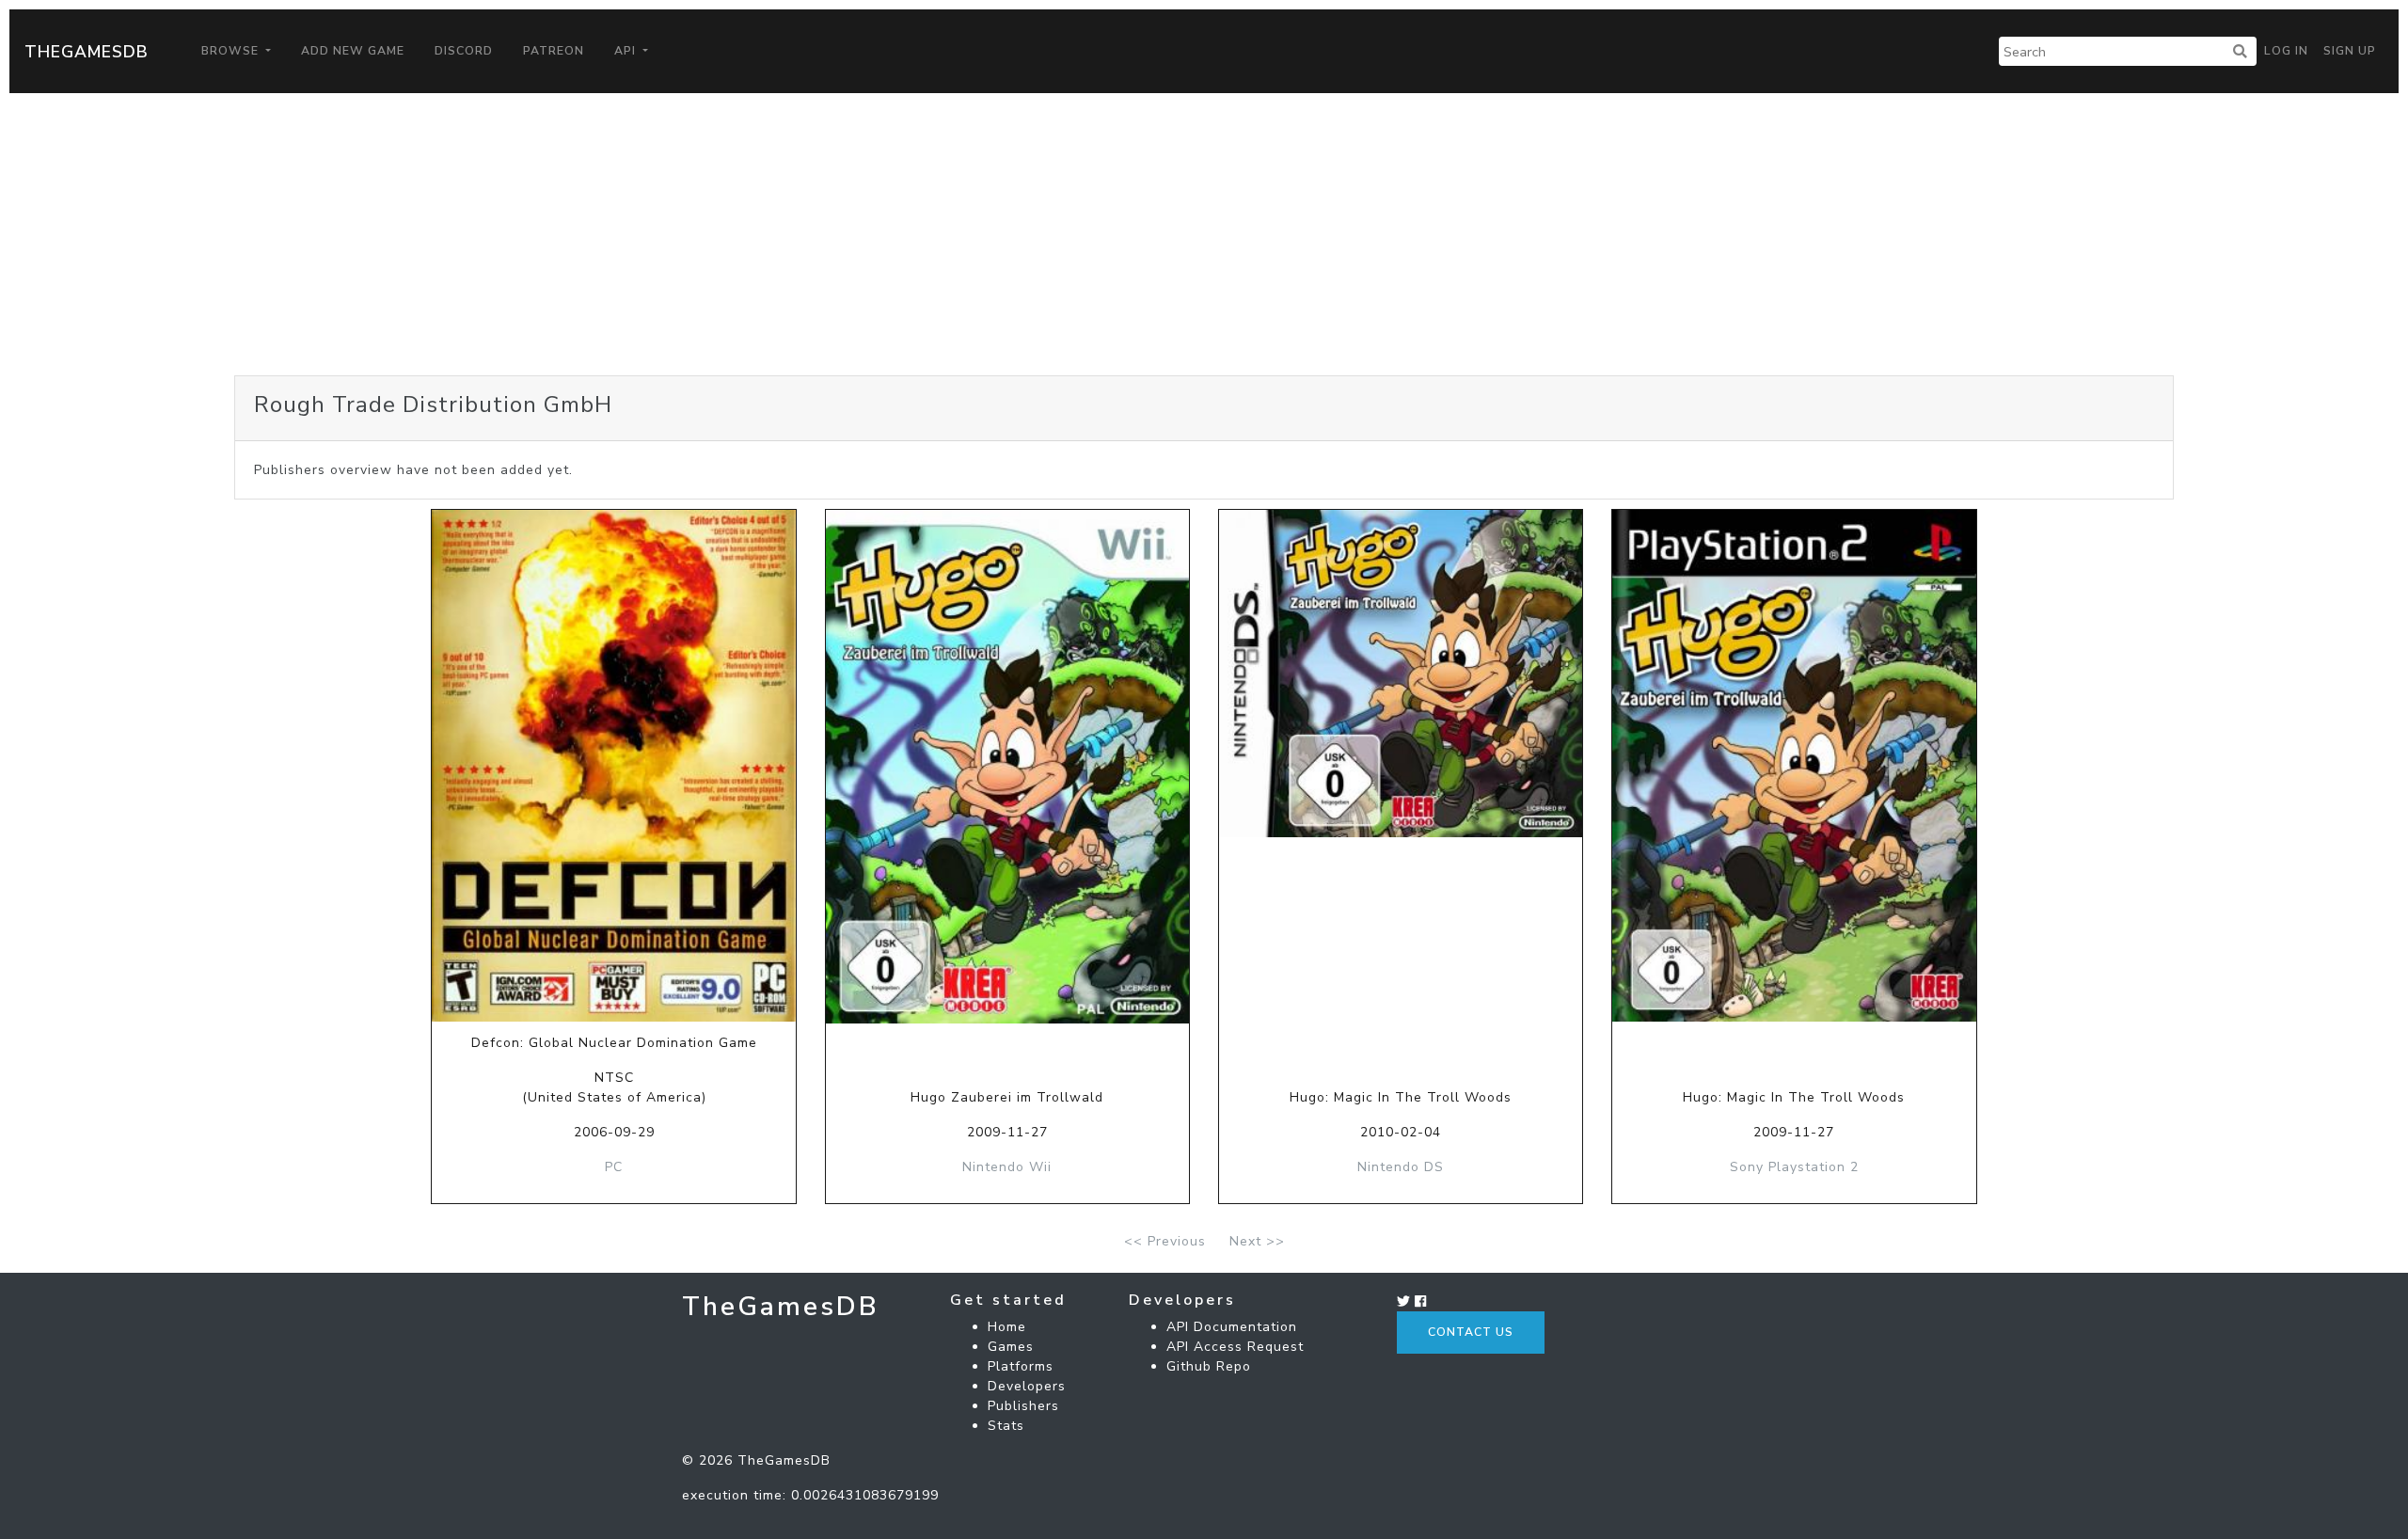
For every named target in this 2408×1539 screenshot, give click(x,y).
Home (1007, 1327)
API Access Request (1235, 1347)
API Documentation (1232, 1327)
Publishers (1023, 1406)
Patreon (554, 51)
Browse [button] (232, 51)
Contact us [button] (1471, 1332)
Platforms (1021, 1366)
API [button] (627, 51)
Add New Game (353, 51)
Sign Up (2350, 51)
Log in (2286, 51)
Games (1011, 1347)
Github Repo (1209, 1366)
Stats (1006, 1426)
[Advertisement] (1204, 234)
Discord (464, 51)
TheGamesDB (87, 52)
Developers (1027, 1386)
